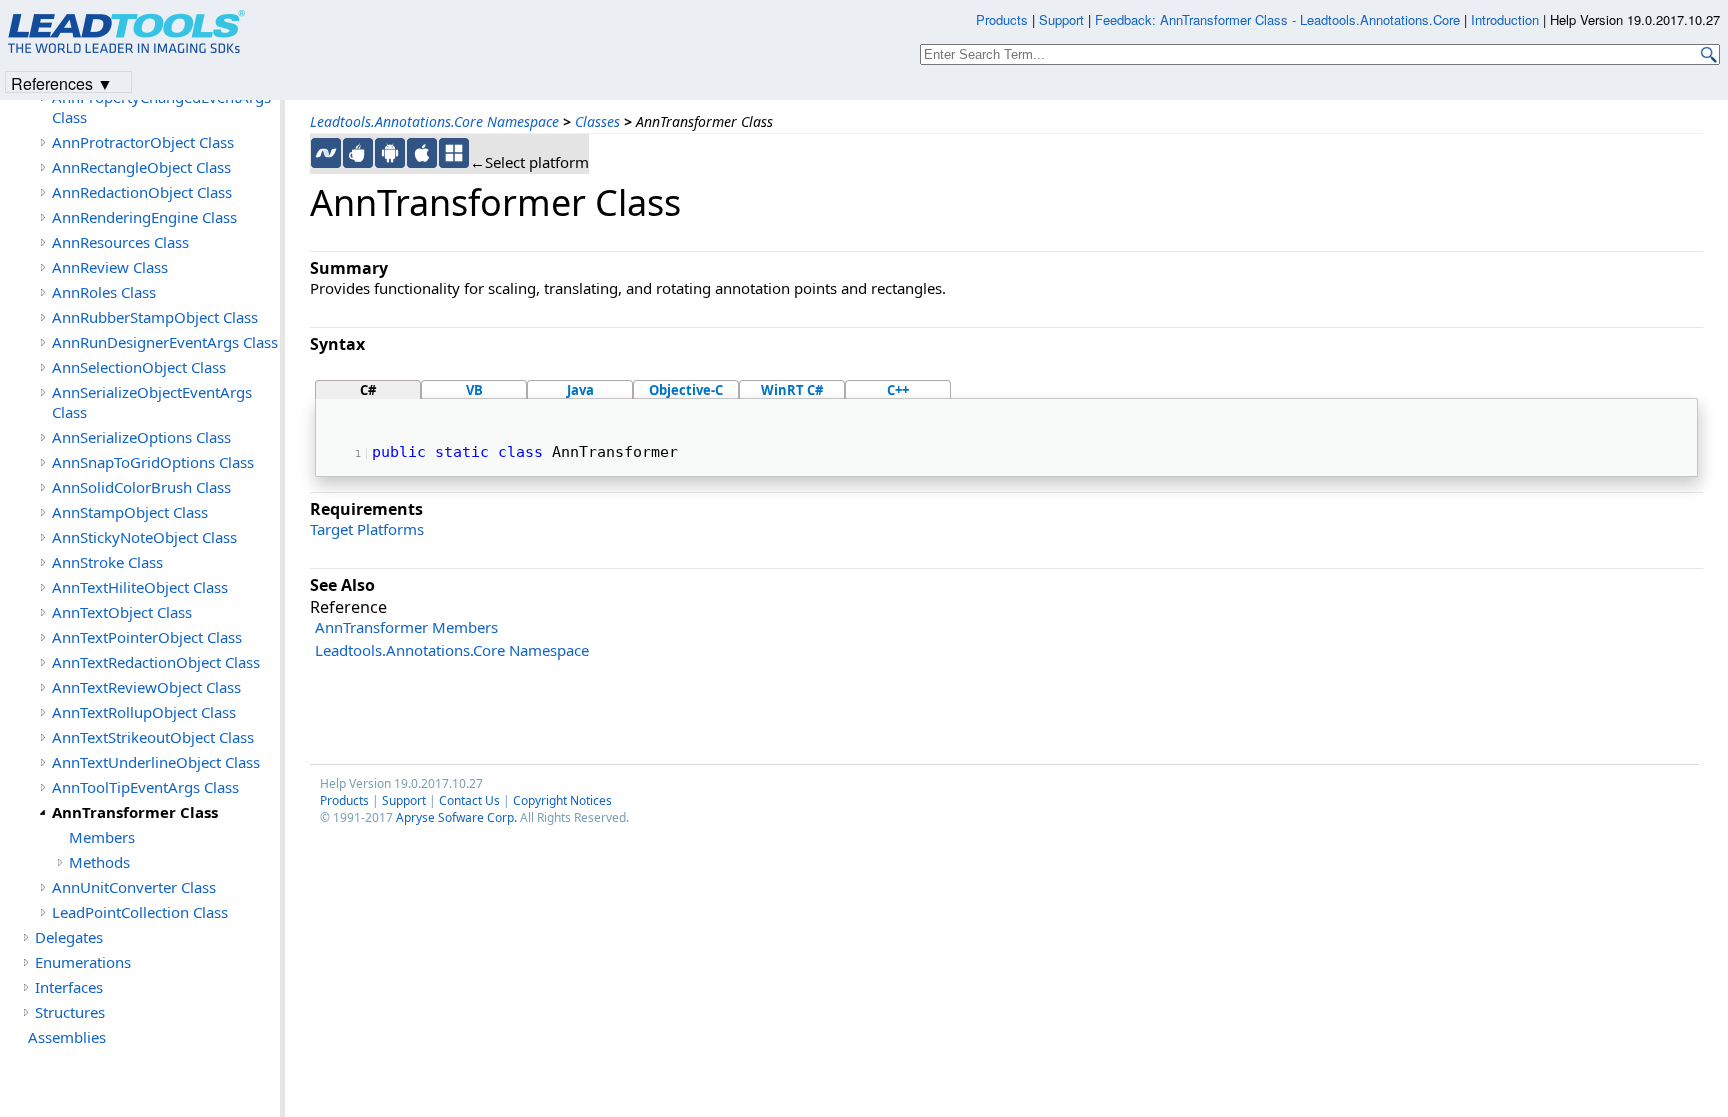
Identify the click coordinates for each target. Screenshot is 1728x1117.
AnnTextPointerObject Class (147, 637)
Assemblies (67, 1037)
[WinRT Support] (454, 153)
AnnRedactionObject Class (142, 192)
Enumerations (83, 962)
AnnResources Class (120, 242)
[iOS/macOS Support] (422, 153)
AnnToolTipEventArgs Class (145, 787)
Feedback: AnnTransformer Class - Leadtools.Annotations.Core (1279, 19)
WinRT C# (792, 390)
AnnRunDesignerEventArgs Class (165, 342)
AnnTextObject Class (122, 612)
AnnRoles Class (104, 292)
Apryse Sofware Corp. (456, 817)
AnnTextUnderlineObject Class (156, 762)
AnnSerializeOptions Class (141, 437)
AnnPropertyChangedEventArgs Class (161, 107)
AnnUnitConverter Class (134, 887)
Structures (70, 1012)
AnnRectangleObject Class (141, 167)
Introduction (1505, 19)
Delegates (69, 937)
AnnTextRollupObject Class (144, 712)
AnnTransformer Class (135, 812)
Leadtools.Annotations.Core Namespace (434, 121)
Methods (99, 862)
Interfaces (69, 987)
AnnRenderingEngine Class (144, 217)
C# (368, 390)
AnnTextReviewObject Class (146, 687)
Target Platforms (367, 529)
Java (580, 390)
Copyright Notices (562, 800)
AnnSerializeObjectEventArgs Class (152, 402)
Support (404, 800)
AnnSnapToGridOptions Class (153, 462)
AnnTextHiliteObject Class (140, 587)
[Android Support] (390, 153)
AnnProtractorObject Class (143, 142)
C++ (898, 390)
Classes (597, 121)
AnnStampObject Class (130, 512)
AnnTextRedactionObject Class (156, 662)
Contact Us (469, 800)
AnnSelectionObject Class (139, 367)
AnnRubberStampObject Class (155, 317)
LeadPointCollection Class (140, 912)
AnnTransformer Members (406, 627)
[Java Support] (358, 153)
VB (474, 390)
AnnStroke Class (107, 562)
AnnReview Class (110, 267)
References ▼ (62, 82)
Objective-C (686, 390)
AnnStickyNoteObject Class (144, 537)
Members (102, 837)
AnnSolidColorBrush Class (141, 487)
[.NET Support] (326, 153)
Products (344, 800)
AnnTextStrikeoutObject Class (153, 737)
